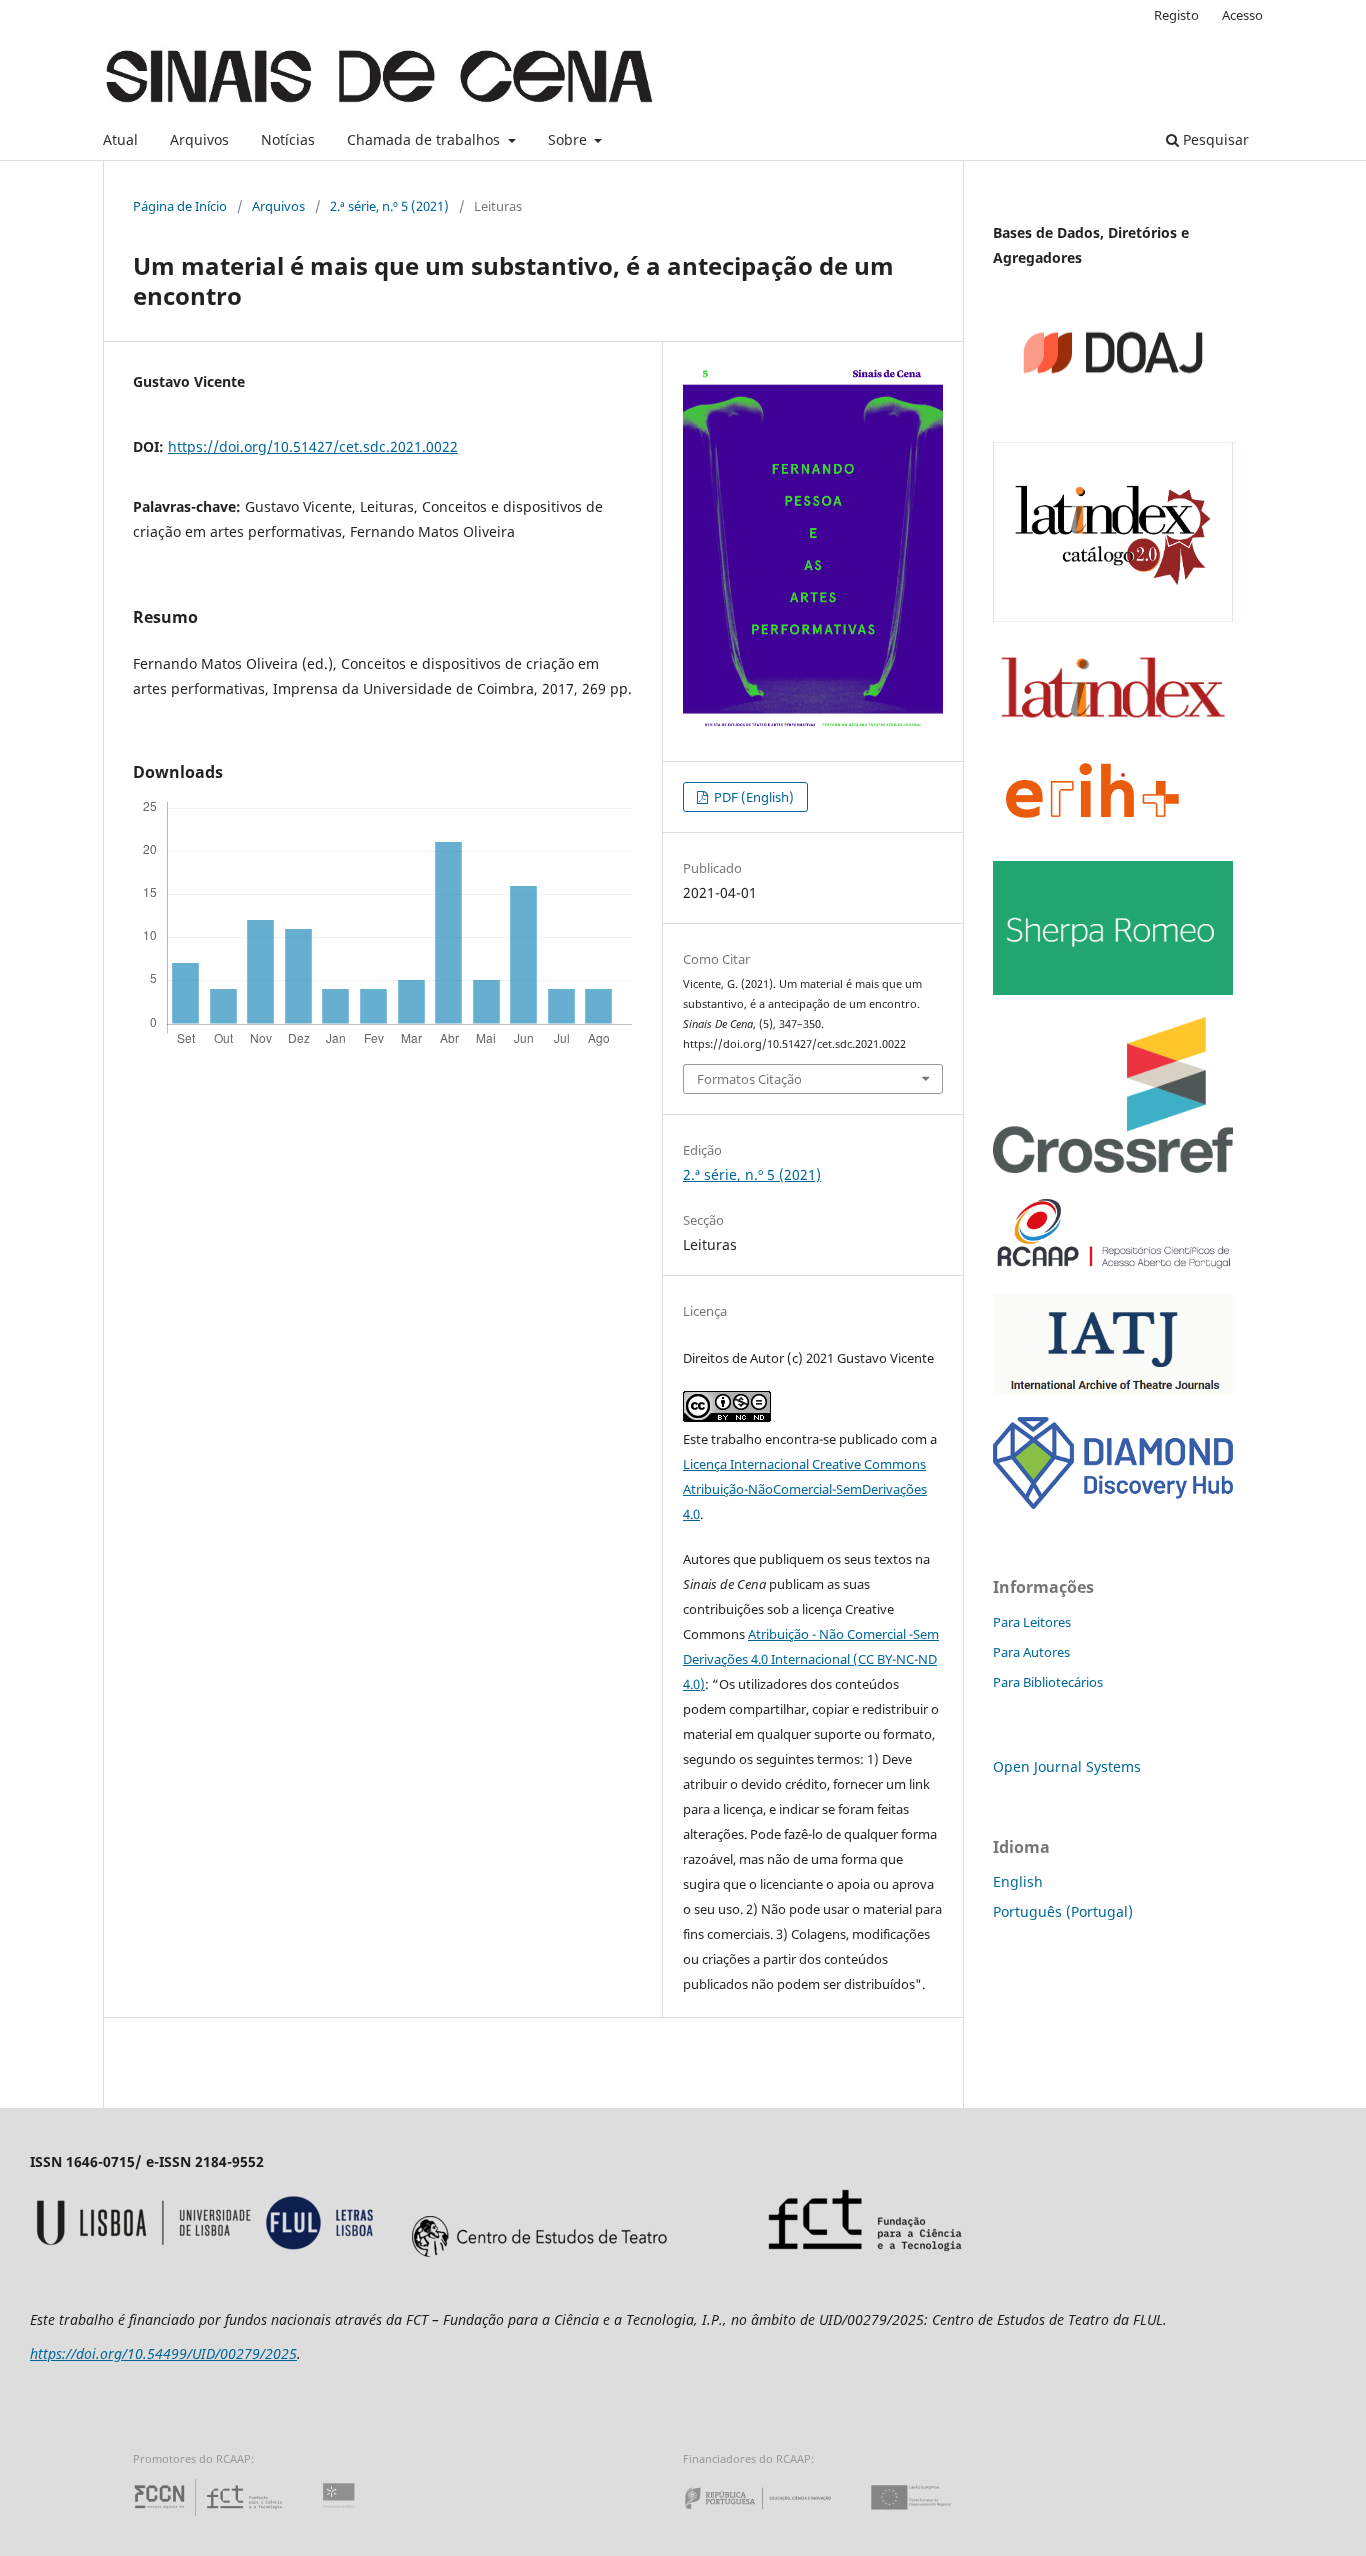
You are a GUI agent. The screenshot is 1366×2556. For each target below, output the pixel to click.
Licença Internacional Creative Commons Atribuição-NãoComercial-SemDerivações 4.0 (805, 1489)
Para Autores (1031, 1652)
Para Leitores (1032, 1622)
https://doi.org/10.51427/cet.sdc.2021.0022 (313, 446)
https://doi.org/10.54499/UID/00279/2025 (163, 2353)
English (1018, 1881)
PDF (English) (752, 797)
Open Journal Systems (1067, 1766)
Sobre (569, 139)
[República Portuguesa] (774, 2515)
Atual (120, 139)
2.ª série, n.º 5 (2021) (389, 206)
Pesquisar (1214, 139)
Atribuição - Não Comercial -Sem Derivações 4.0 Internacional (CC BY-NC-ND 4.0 (811, 1659)
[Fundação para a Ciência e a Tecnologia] (210, 2515)
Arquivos (199, 139)
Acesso (1242, 15)
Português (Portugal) (1063, 1911)
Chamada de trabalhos (425, 139)
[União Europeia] (928, 2515)
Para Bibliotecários (1048, 1682)
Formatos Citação (749, 1079)
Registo (1176, 15)
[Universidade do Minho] (342, 2515)
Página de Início (180, 206)
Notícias (288, 139)
